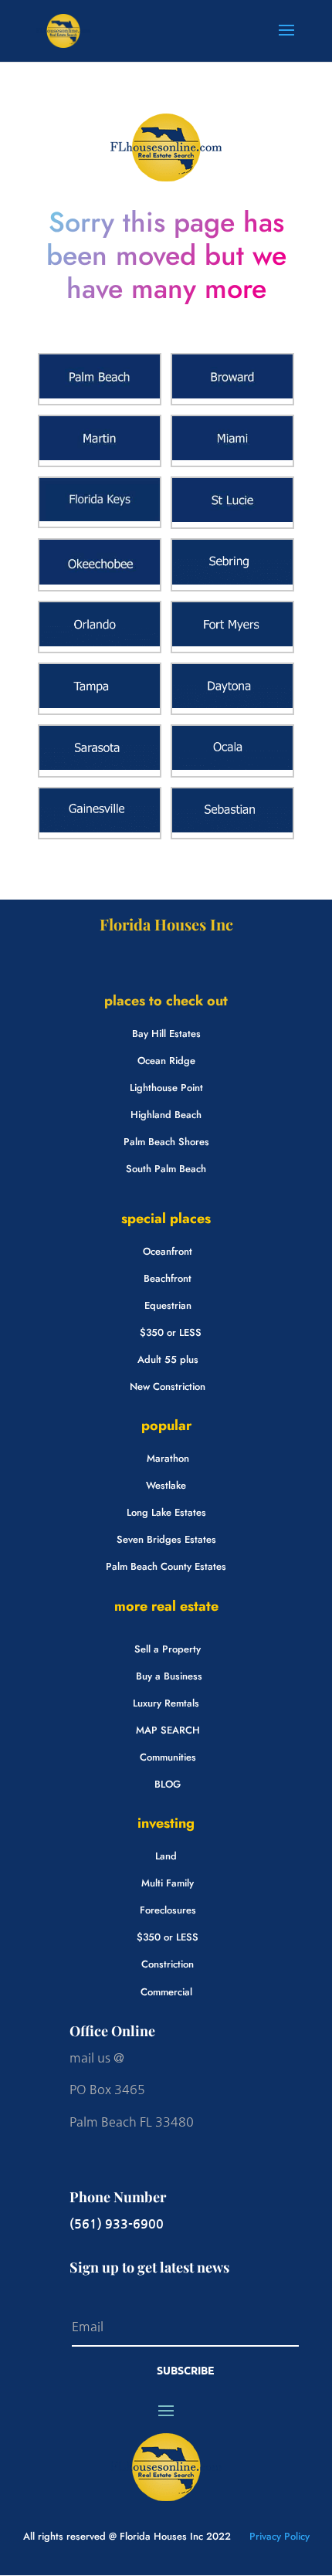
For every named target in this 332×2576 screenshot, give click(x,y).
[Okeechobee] (100, 581)
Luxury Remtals (166, 1703)
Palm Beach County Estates (166, 1566)
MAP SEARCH (168, 1730)
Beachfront (168, 1278)
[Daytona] (232, 705)
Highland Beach (166, 1115)
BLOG (168, 1784)
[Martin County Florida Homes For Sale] (100, 457)
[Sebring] (232, 581)
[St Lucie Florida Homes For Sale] (232, 519)
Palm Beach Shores (166, 1142)
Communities (168, 1757)
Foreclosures (168, 1910)
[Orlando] (100, 643)
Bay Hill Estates (166, 1034)
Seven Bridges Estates (166, 1539)
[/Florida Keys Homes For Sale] (100, 518)
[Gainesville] (100, 829)
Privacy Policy (278, 2536)
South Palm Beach (166, 1169)
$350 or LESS (171, 1332)
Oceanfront (168, 1251)
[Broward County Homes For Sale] (232, 395)
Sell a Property (168, 1649)
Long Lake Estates (166, 1512)
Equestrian (168, 1305)
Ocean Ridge (166, 1061)
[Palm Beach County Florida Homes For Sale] (100, 395)
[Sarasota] (100, 766)
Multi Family (168, 1883)
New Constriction (168, 1386)
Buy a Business (169, 1676)
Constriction (168, 1964)
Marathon (168, 1458)
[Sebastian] (232, 829)
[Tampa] (100, 705)
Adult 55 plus (168, 1359)
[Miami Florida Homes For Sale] (232, 457)
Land (166, 1856)
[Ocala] (232, 766)
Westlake (166, 1485)
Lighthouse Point (166, 1088)
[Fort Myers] (232, 643)
